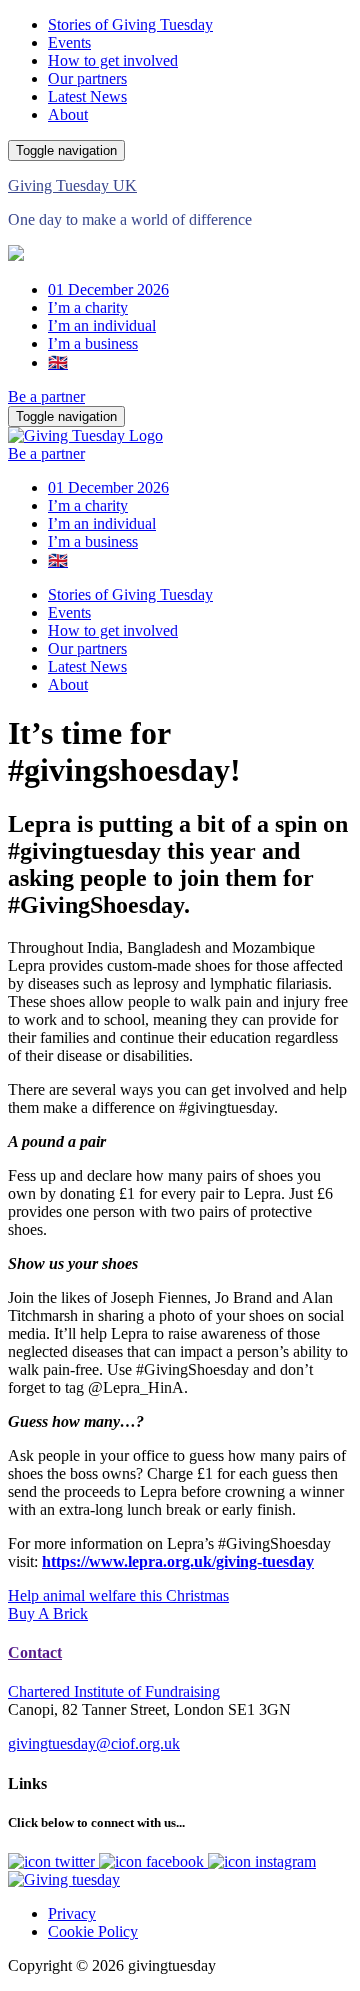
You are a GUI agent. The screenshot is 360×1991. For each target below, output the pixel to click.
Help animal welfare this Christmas (118, 1595)
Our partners (87, 78)
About (68, 114)
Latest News (87, 96)
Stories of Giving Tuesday (130, 24)
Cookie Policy (93, 1931)
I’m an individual (102, 325)
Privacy (72, 1913)
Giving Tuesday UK (72, 185)
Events (69, 42)
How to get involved (113, 60)
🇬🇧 (58, 362)
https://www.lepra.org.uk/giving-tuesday (178, 1561)
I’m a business (93, 343)
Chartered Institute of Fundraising (114, 1691)
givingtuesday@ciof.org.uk (94, 1743)
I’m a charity (88, 307)
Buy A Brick (48, 1613)
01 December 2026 (108, 289)
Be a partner (46, 396)
